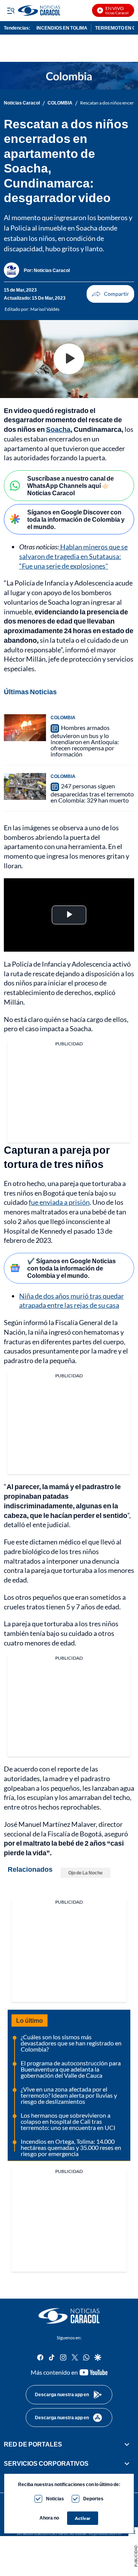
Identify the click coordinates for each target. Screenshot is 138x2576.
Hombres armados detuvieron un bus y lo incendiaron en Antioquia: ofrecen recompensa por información (85, 741)
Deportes (93, 2499)
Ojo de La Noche (85, 1873)
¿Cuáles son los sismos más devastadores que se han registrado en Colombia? (71, 2043)
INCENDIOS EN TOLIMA (62, 28)
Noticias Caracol (22, 103)
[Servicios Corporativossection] (127, 2463)
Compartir (110, 294)
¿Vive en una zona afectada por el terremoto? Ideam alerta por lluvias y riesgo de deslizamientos (69, 2095)
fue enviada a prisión (59, 1202)
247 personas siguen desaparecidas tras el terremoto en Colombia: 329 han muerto (92, 793)
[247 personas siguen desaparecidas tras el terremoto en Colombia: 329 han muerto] (25, 786)
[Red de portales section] (127, 2444)
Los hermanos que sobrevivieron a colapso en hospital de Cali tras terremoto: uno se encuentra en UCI (68, 2121)
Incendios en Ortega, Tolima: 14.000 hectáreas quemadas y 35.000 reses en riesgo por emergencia (71, 2147)
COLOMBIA (60, 103)
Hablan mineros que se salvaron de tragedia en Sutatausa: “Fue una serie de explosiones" (73, 556)
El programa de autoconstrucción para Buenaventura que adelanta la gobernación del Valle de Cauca (71, 2069)
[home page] (53, 10)
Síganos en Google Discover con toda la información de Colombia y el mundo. (76, 519)
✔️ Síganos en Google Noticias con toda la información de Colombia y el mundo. (71, 1268)
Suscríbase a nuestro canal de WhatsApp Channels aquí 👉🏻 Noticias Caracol (71, 485)
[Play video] (69, 359)
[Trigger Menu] (11, 10)
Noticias (55, 2499)
